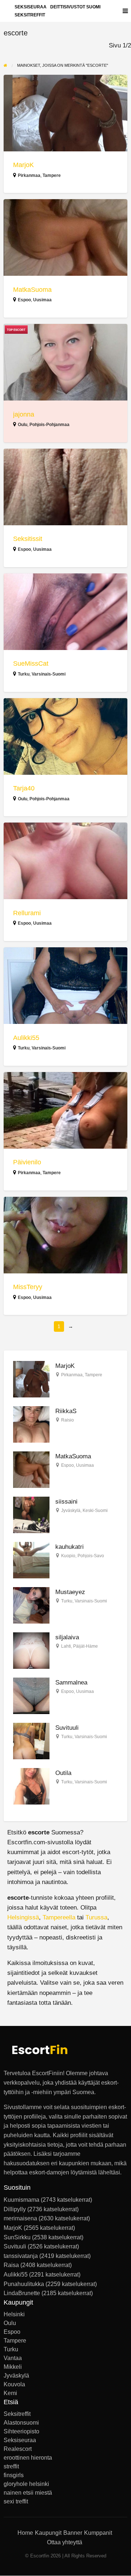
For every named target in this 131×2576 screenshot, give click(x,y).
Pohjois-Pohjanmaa (49, 425)
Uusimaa (42, 300)
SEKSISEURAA (31, 7)
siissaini (66, 1502)
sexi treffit (16, 2502)
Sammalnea (71, 1682)
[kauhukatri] (31, 1560)
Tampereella (59, 1917)
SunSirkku (17, 2237)
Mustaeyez (70, 1592)
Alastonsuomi (21, 2423)
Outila (63, 1773)
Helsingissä (23, 1917)
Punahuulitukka (24, 2284)
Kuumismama (21, 2200)
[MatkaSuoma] (31, 1469)
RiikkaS (66, 1411)
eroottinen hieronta (28, 2458)
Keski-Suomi (95, 1511)
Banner (73, 2533)
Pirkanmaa (29, 175)
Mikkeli (13, 2367)
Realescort (18, 2449)
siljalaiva (67, 1637)
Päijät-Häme (86, 1646)
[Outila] (31, 1786)
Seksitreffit (30, 15)
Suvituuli (67, 1728)
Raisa (11, 2265)
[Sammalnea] (31, 1696)
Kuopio (68, 1556)
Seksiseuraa (20, 2440)
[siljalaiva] (31, 1650)
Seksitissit (28, 539)
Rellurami (27, 913)
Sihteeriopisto (21, 2432)
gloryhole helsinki (26, 2484)
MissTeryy (28, 1287)
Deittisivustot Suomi (75, 7)
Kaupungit (48, 2533)
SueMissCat (31, 664)
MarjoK (23, 165)
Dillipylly (15, 2209)
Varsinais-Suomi (49, 674)
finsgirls (14, 2475)
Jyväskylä (71, 1511)
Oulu (23, 425)
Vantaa (13, 2358)
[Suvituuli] (31, 1741)
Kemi (10, 2393)
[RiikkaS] (31, 1424)
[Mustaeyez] (31, 1605)
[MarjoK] (31, 1379)
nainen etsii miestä (28, 2493)
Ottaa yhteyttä (65, 2542)
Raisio (68, 1420)
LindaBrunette (22, 2293)
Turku (24, 674)
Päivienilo (27, 1162)
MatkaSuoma (32, 290)
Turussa (96, 1917)
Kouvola (14, 2384)
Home (25, 2533)
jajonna (24, 414)
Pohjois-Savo (91, 1556)
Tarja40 (24, 788)
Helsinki (14, 2314)
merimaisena (20, 2218)
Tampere (52, 175)
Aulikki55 (26, 1038)
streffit (11, 2467)
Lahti (66, 1646)
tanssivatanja (21, 2256)
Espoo (24, 300)
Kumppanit (98, 2533)
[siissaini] (31, 1515)
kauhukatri (70, 1547)
